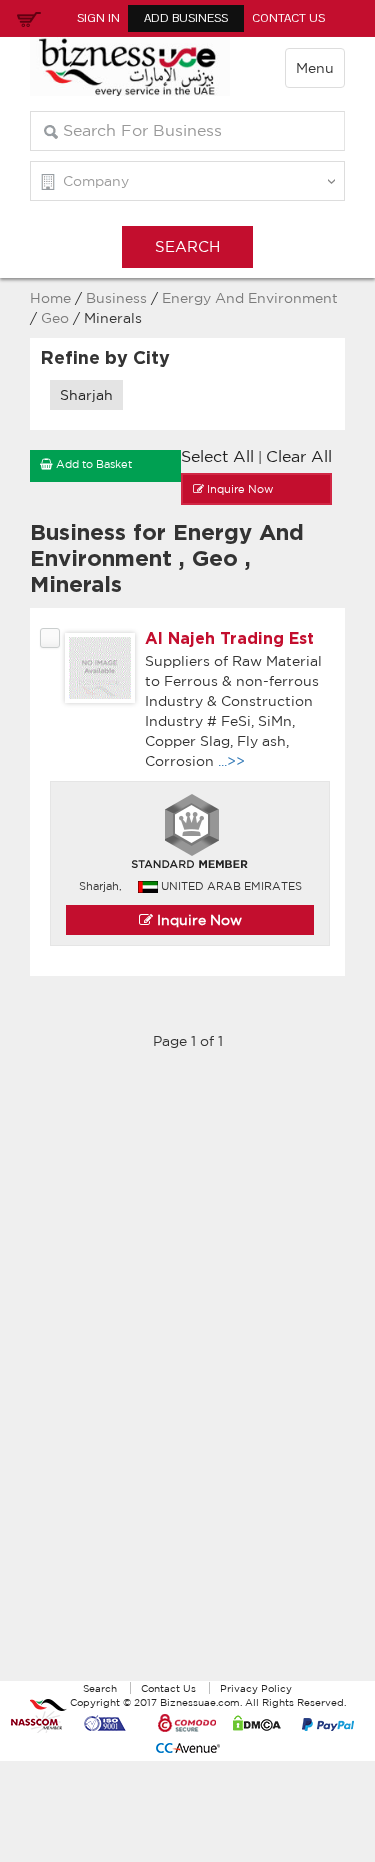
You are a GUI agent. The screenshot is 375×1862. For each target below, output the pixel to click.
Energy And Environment (250, 298)
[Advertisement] (188, 1376)
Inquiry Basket (26, 18)
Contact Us (288, 18)
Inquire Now (197, 920)
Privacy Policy (256, 1688)
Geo (57, 318)
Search (100, 1688)
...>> (231, 761)
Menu (315, 68)
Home (50, 298)
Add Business (186, 18)
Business (116, 298)
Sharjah (86, 395)
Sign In (98, 18)
